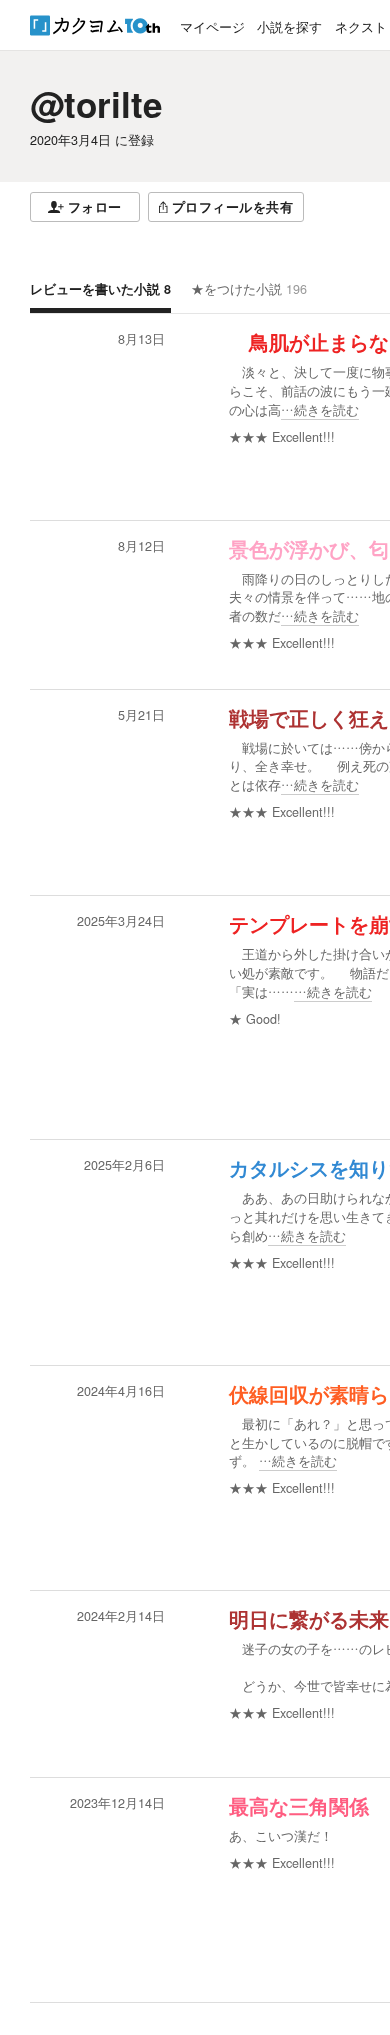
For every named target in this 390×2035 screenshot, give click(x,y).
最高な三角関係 (299, 1807)
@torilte (96, 104)
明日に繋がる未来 (309, 1620)
